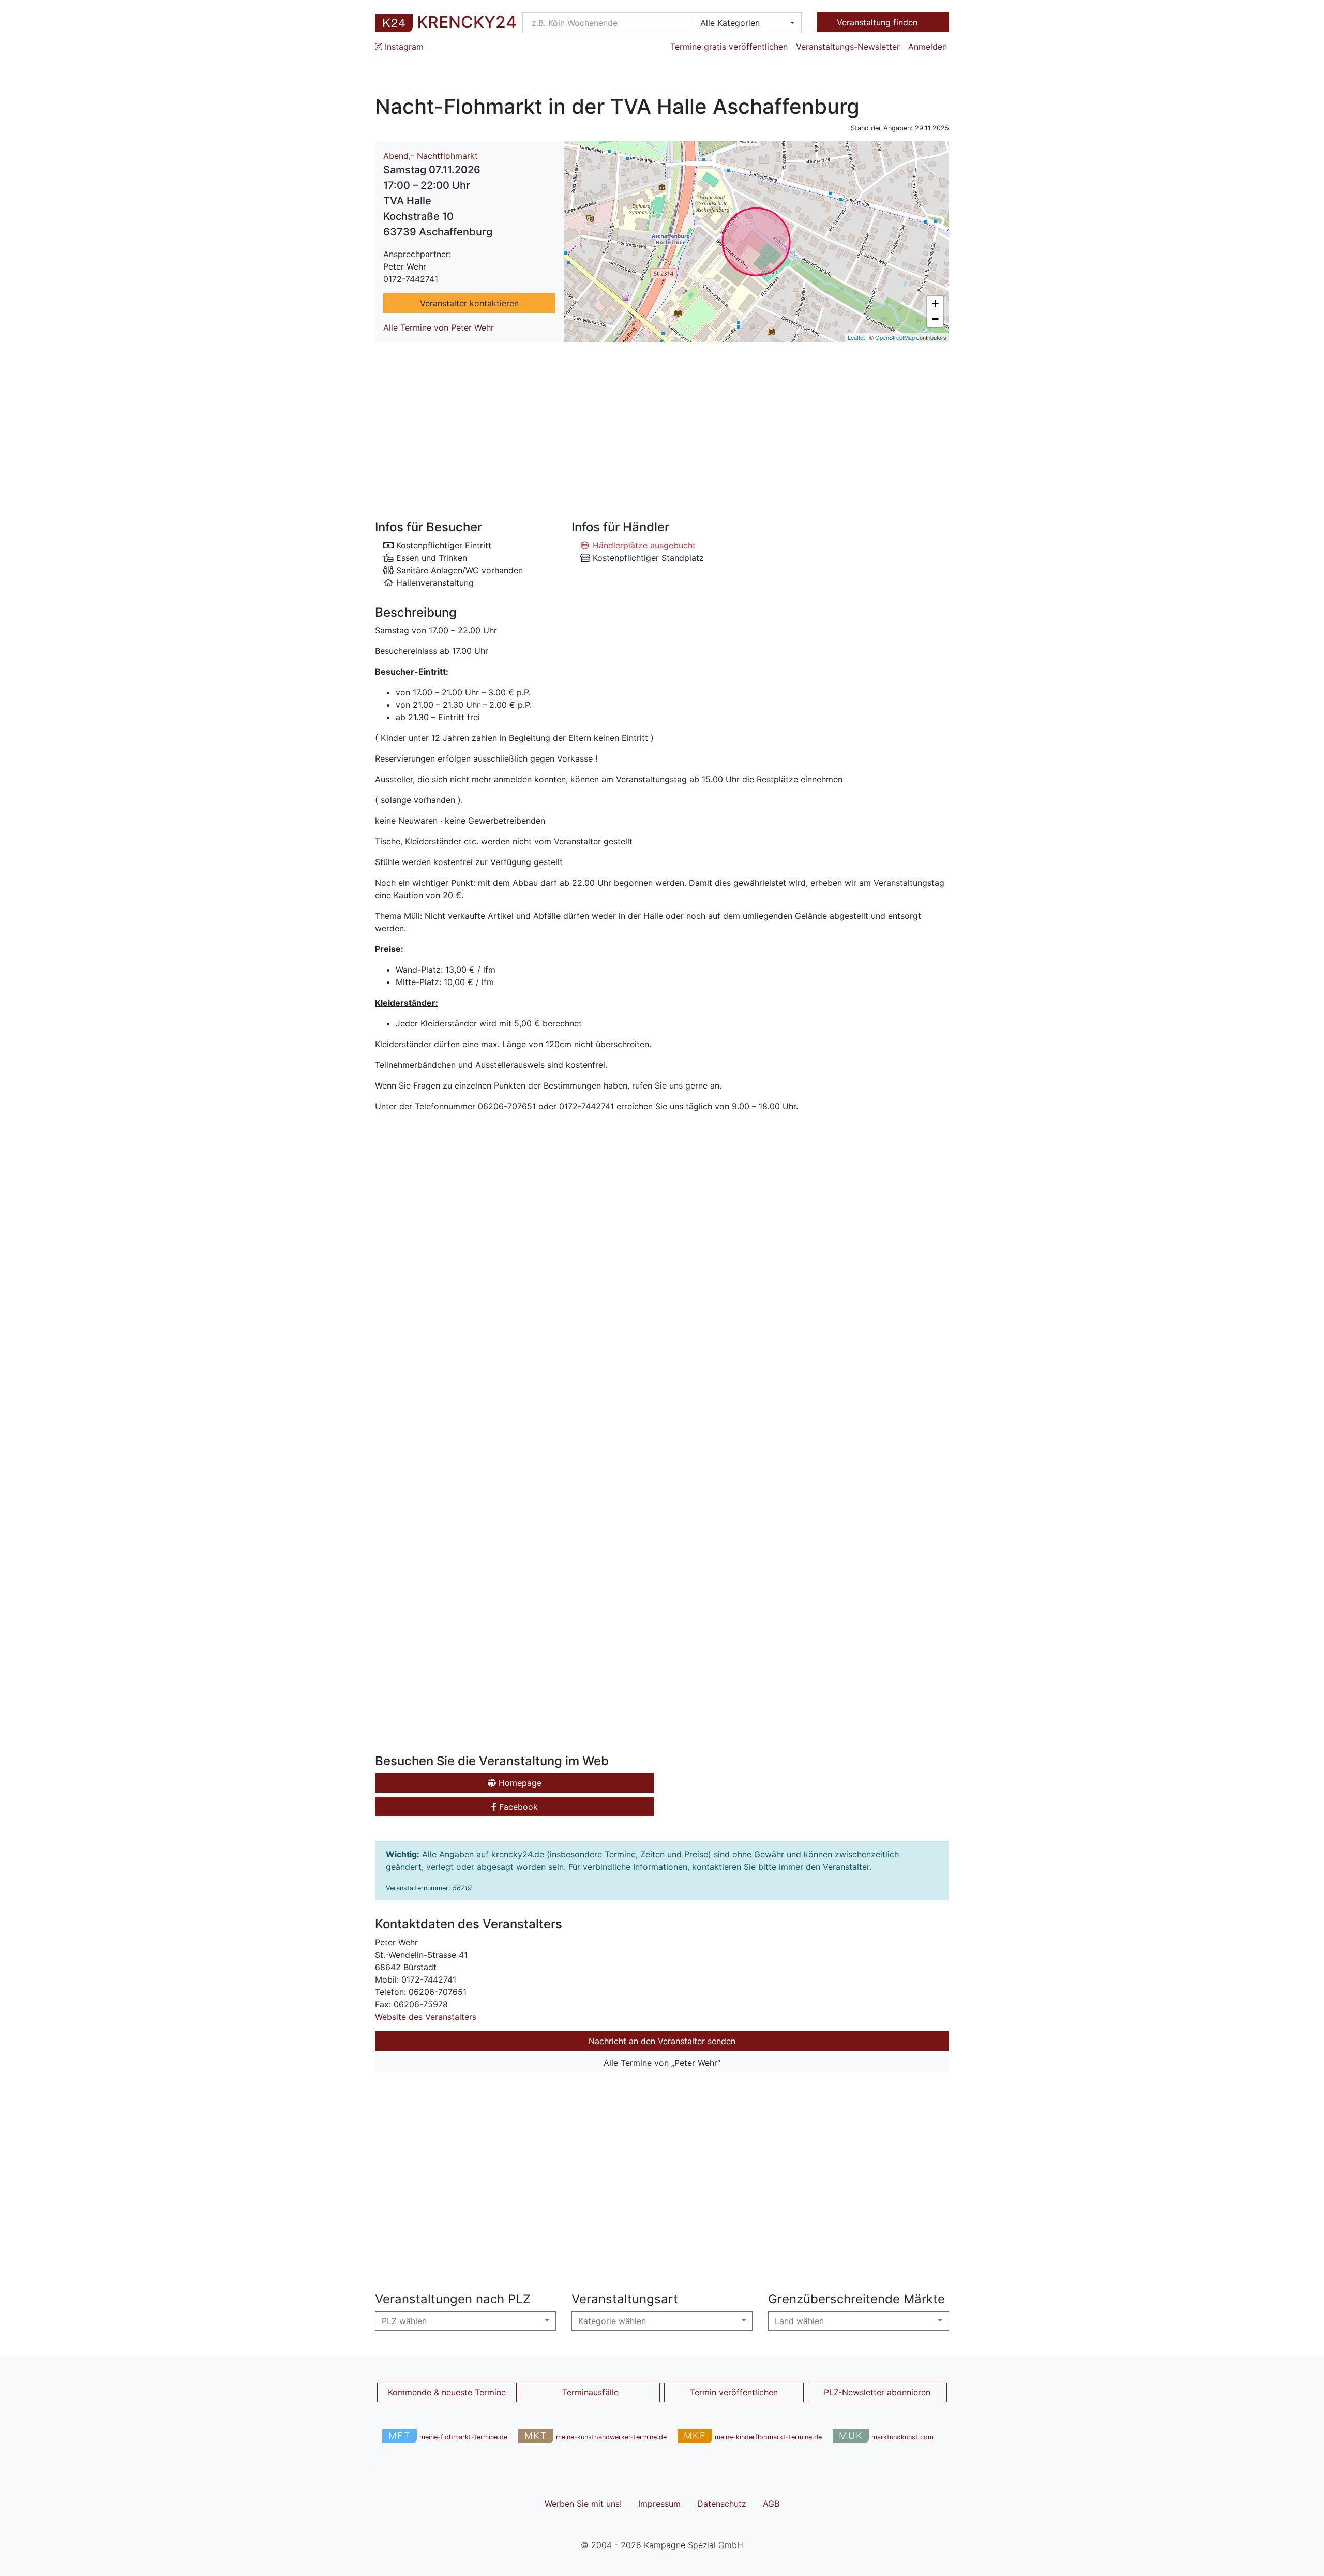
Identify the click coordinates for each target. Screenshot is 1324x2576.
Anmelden (928, 47)
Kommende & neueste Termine (447, 2392)
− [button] (935, 319)
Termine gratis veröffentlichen (729, 47)
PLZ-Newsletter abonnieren (877, 2392)
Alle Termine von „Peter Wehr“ (662, 2063)
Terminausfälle (590, 2392)
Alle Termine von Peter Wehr (439, 327)
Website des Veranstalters (426, 2017)
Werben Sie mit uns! (583, 2504)
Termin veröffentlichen (734, 2392)
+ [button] (935, 303)
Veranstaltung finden (878, 22)
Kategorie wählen (612, 2321)
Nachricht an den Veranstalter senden (662, 2041)
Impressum (659, 2504)
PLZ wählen (404, 2321)
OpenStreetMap (895, 337)
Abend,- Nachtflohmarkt (431, 156)
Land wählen (799, 2321)
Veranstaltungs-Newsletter (848, 47)
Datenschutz (722, 2504)
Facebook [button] (517, 1807)
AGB (771, 2504)
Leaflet (856, 337)
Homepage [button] (519, 1783)
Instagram (403, 47)
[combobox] (744, 23)
